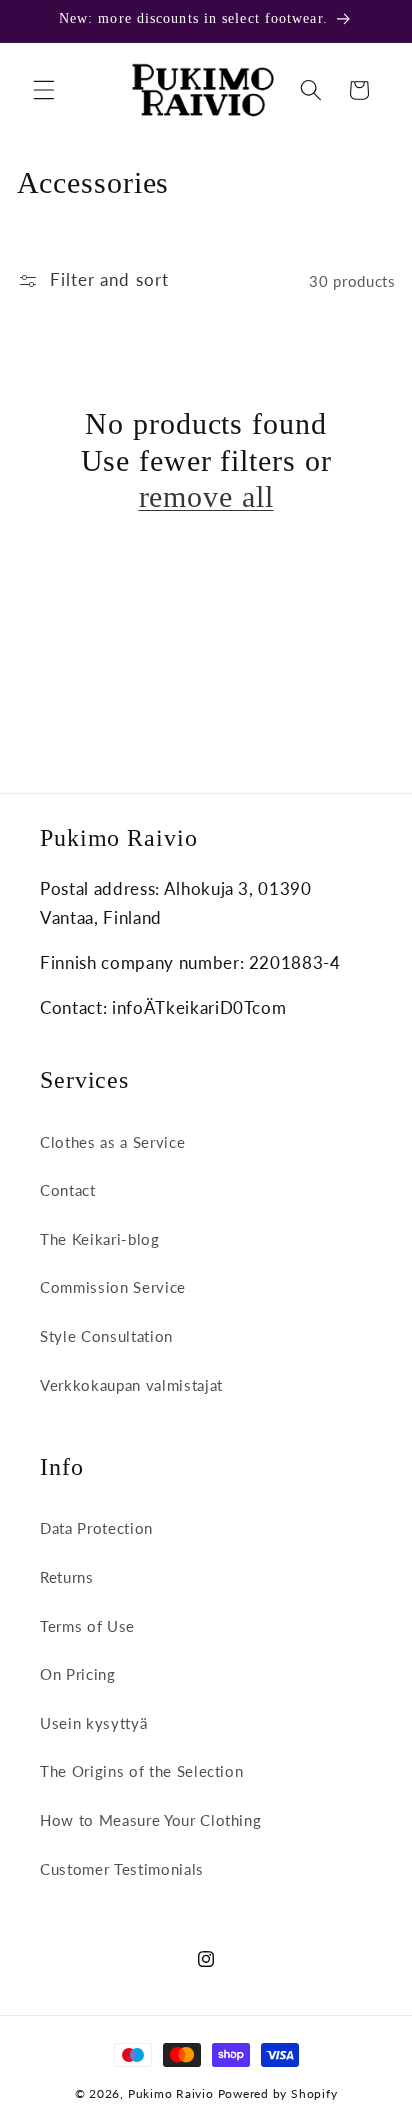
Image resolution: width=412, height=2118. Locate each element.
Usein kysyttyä (93, 1723)
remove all (206, 496)
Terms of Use (87, 1626)
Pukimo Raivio (171, 2093)
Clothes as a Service (112, 1142)
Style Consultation (106, 1336)
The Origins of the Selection (141, 1771)
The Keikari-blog (100, 1239)
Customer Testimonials (122, 1869)
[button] (44, 90)
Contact (68, 1190)
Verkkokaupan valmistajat (131, 1385)
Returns (67, 1577)
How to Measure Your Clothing (150, 1820)
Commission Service (113, 1287)
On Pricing (78, 1674)
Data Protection (96, 1528)
